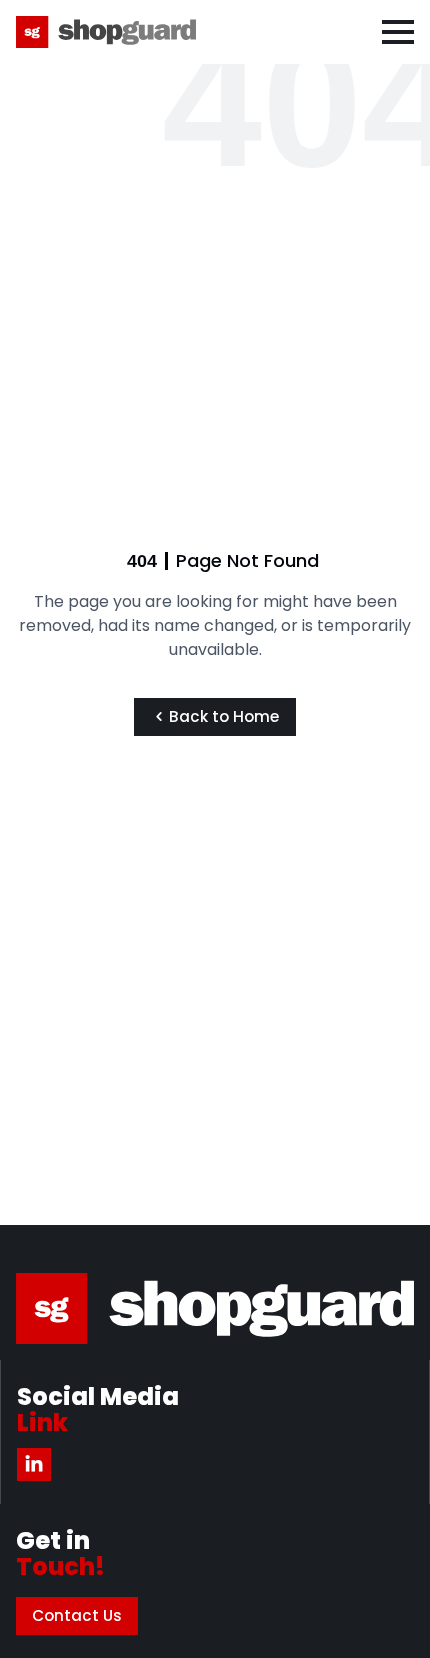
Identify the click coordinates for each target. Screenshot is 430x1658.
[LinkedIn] (34, 1464)
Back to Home (225, 716)
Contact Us (77, 1615)
